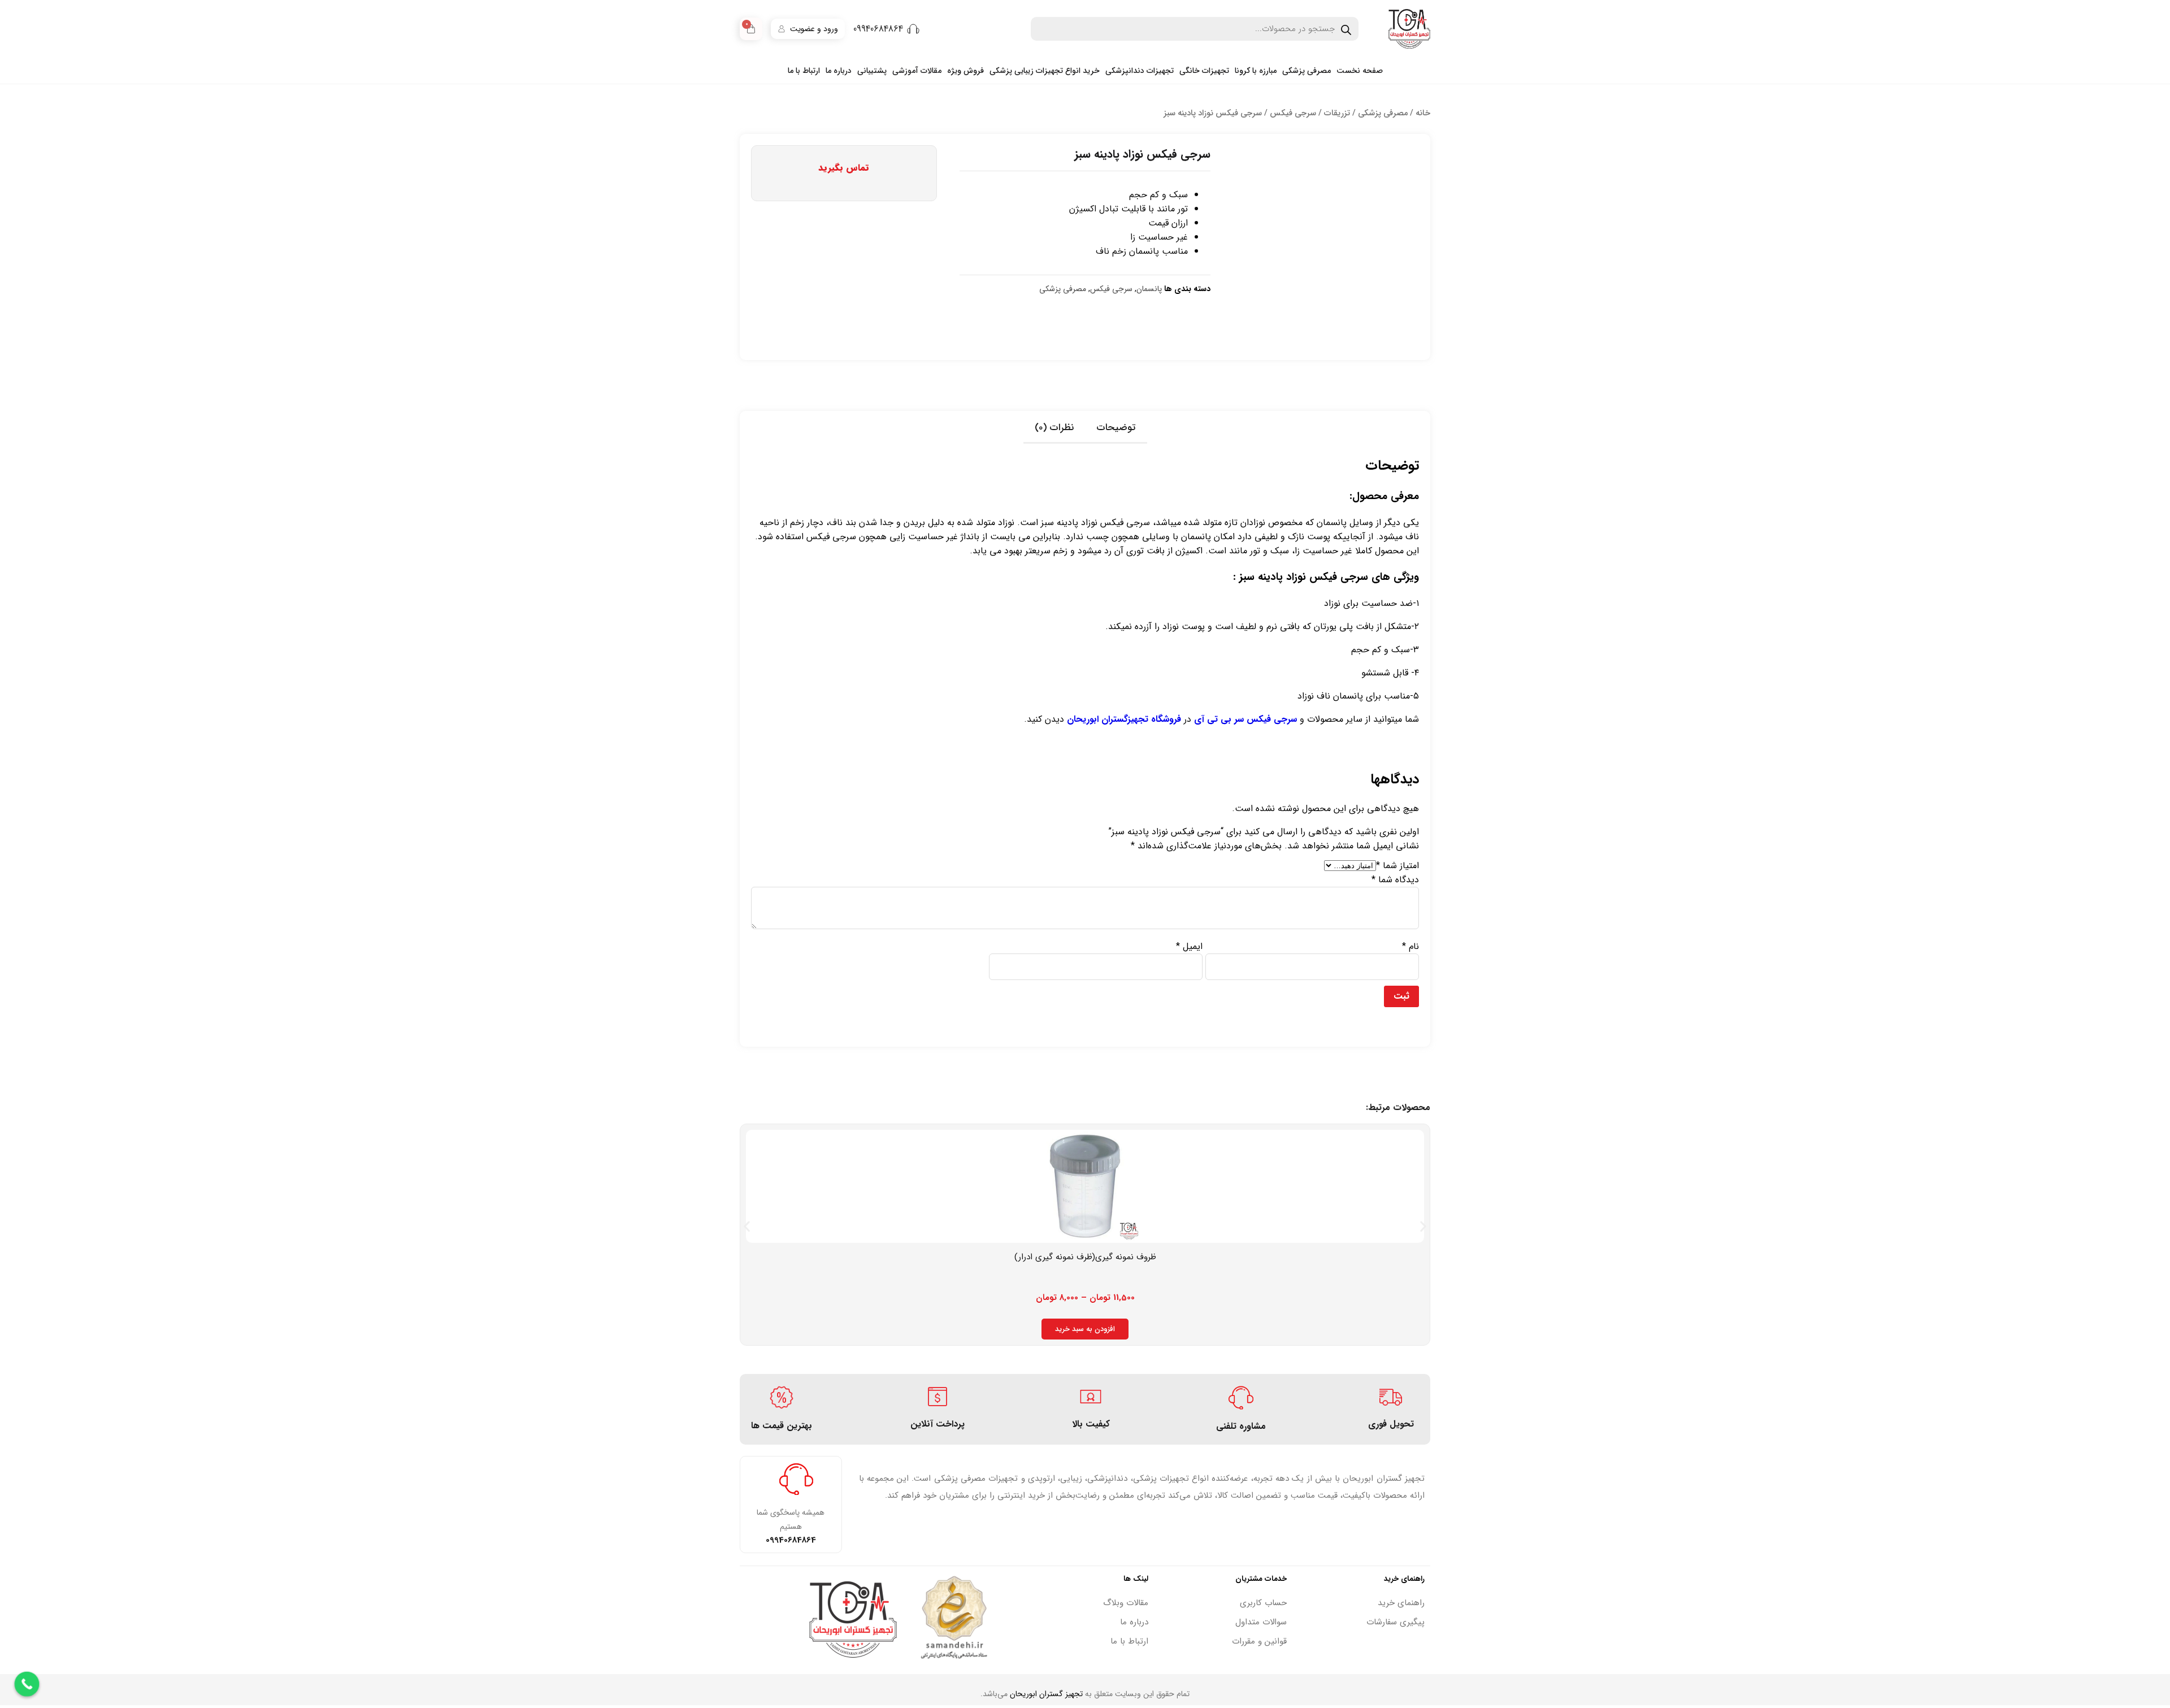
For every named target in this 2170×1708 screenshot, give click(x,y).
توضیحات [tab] (1116, 428)
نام (1410, 946)
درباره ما (839, 71)
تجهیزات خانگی (1204, 71)
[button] (747, 1226)
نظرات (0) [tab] (1054, 428)
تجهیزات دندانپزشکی (1140, 71)
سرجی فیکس (1293, 113)
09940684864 (878, 29)
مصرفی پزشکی (1307, 71)
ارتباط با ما (804, 71)
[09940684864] (913, 29)
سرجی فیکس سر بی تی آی (1245, 719)
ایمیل (1189, 946)
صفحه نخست (1360, 71)
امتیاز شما (1398, 866)
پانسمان (1149, 289)
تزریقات (1337, 113)
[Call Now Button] (27, 1684)
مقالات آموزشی (917, 71)
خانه (1423, 113)
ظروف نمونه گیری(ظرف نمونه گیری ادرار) (1085, 1257)
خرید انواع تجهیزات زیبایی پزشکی (1045, 71)
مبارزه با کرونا (1256, 71)
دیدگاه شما (1395, 880)
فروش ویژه (965, 71)
